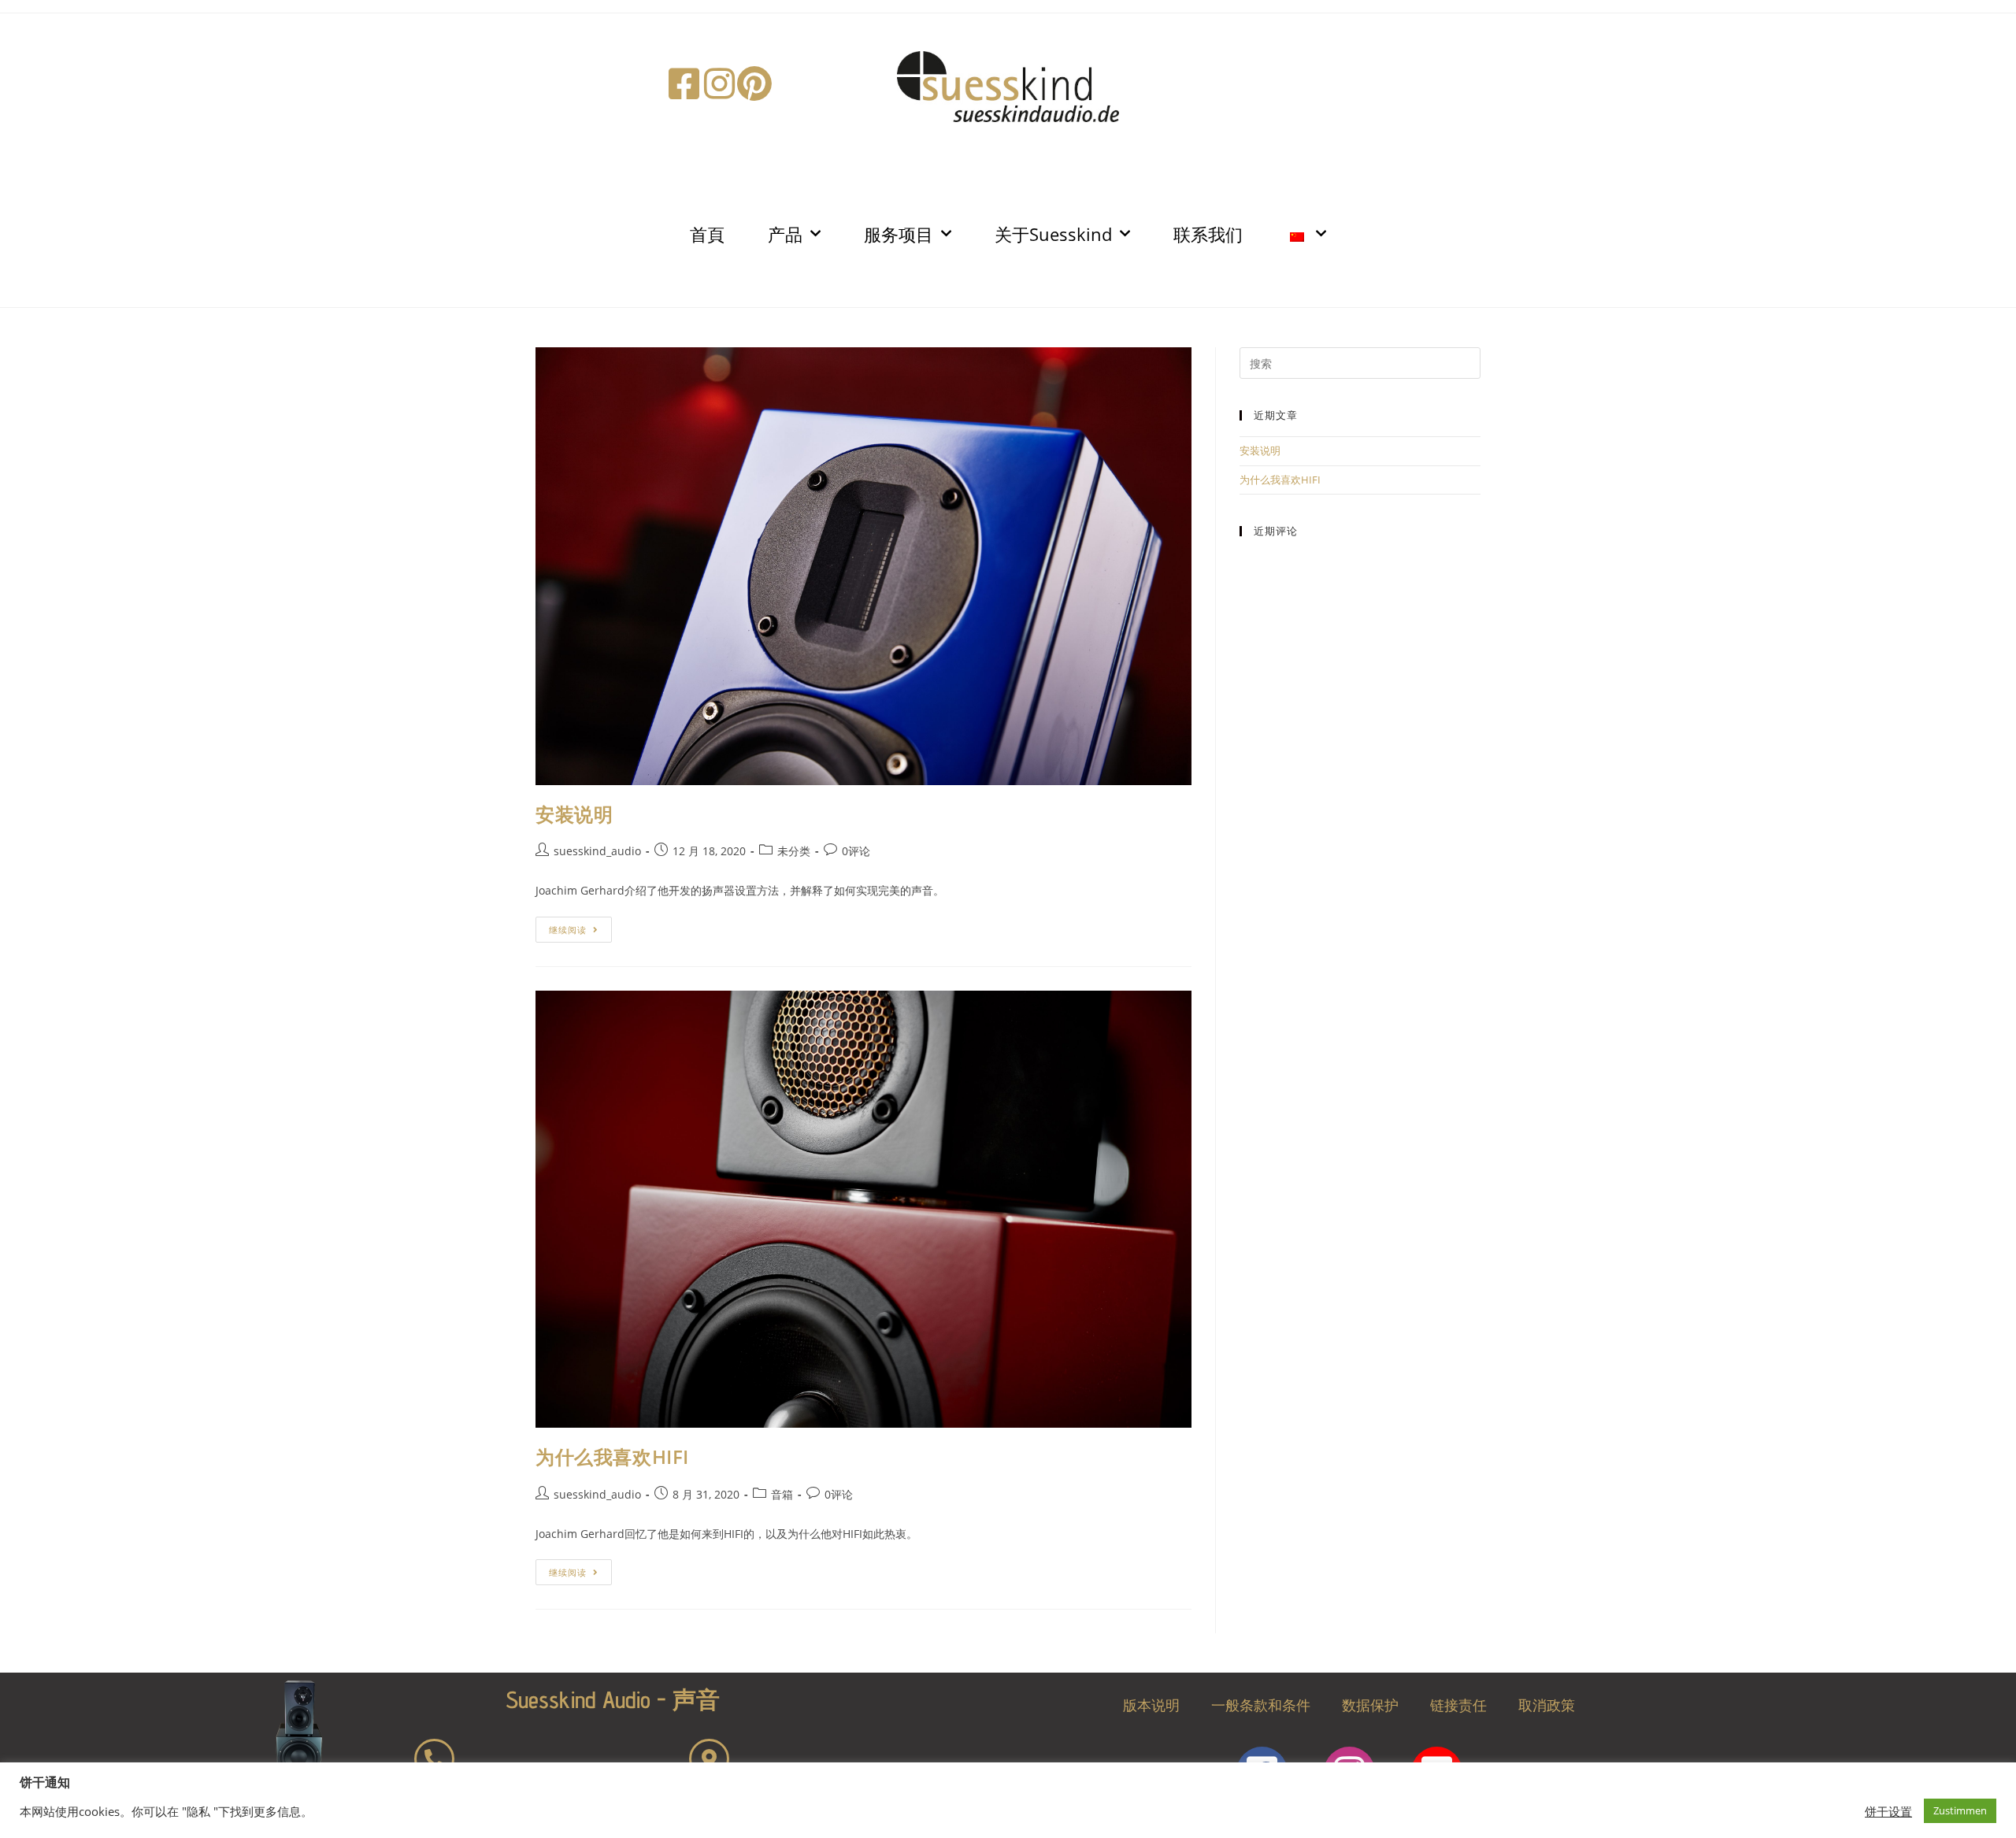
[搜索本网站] (1360, 362)
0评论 (856, 851)
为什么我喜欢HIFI (612, 1456)
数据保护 (1370, 1705)
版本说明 (1151, 1705)
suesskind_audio (597, 851)
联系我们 (1208, 234)
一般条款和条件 (1261, 1705)
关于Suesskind (1053, 234)
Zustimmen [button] (1960, 1810)
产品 (785, 234)
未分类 (794, 851)
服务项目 (899, 234)
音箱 (782, 1494)
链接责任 (1458, 1705)
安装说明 (574, 814)
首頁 (707, 234)
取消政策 (1547, 1705)
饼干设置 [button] (1888, 1811)
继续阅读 (573, 926)
